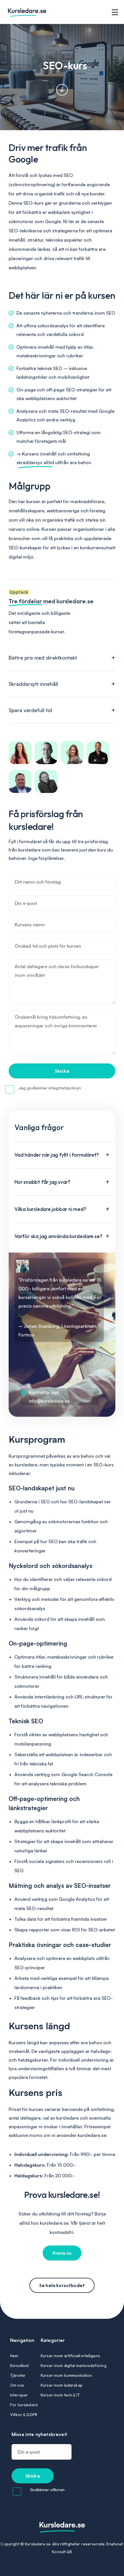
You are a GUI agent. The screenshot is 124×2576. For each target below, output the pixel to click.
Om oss (17, 2385)
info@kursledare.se (49, 1401)
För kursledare (24, 2405)
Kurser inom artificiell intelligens (70, 2356)
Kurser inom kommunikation (66, 2375)
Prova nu (62, 2253)
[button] (115, 12)
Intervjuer (19, 2395)
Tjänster (18, 2375)
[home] (59, 12)
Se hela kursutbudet (62, 2285)
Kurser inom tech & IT (60, 2395)
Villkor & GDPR (24, 2415)
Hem (14, 2356)
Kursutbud (19, 2366)
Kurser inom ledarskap (62, 2385)
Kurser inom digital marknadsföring (74, 2366)
